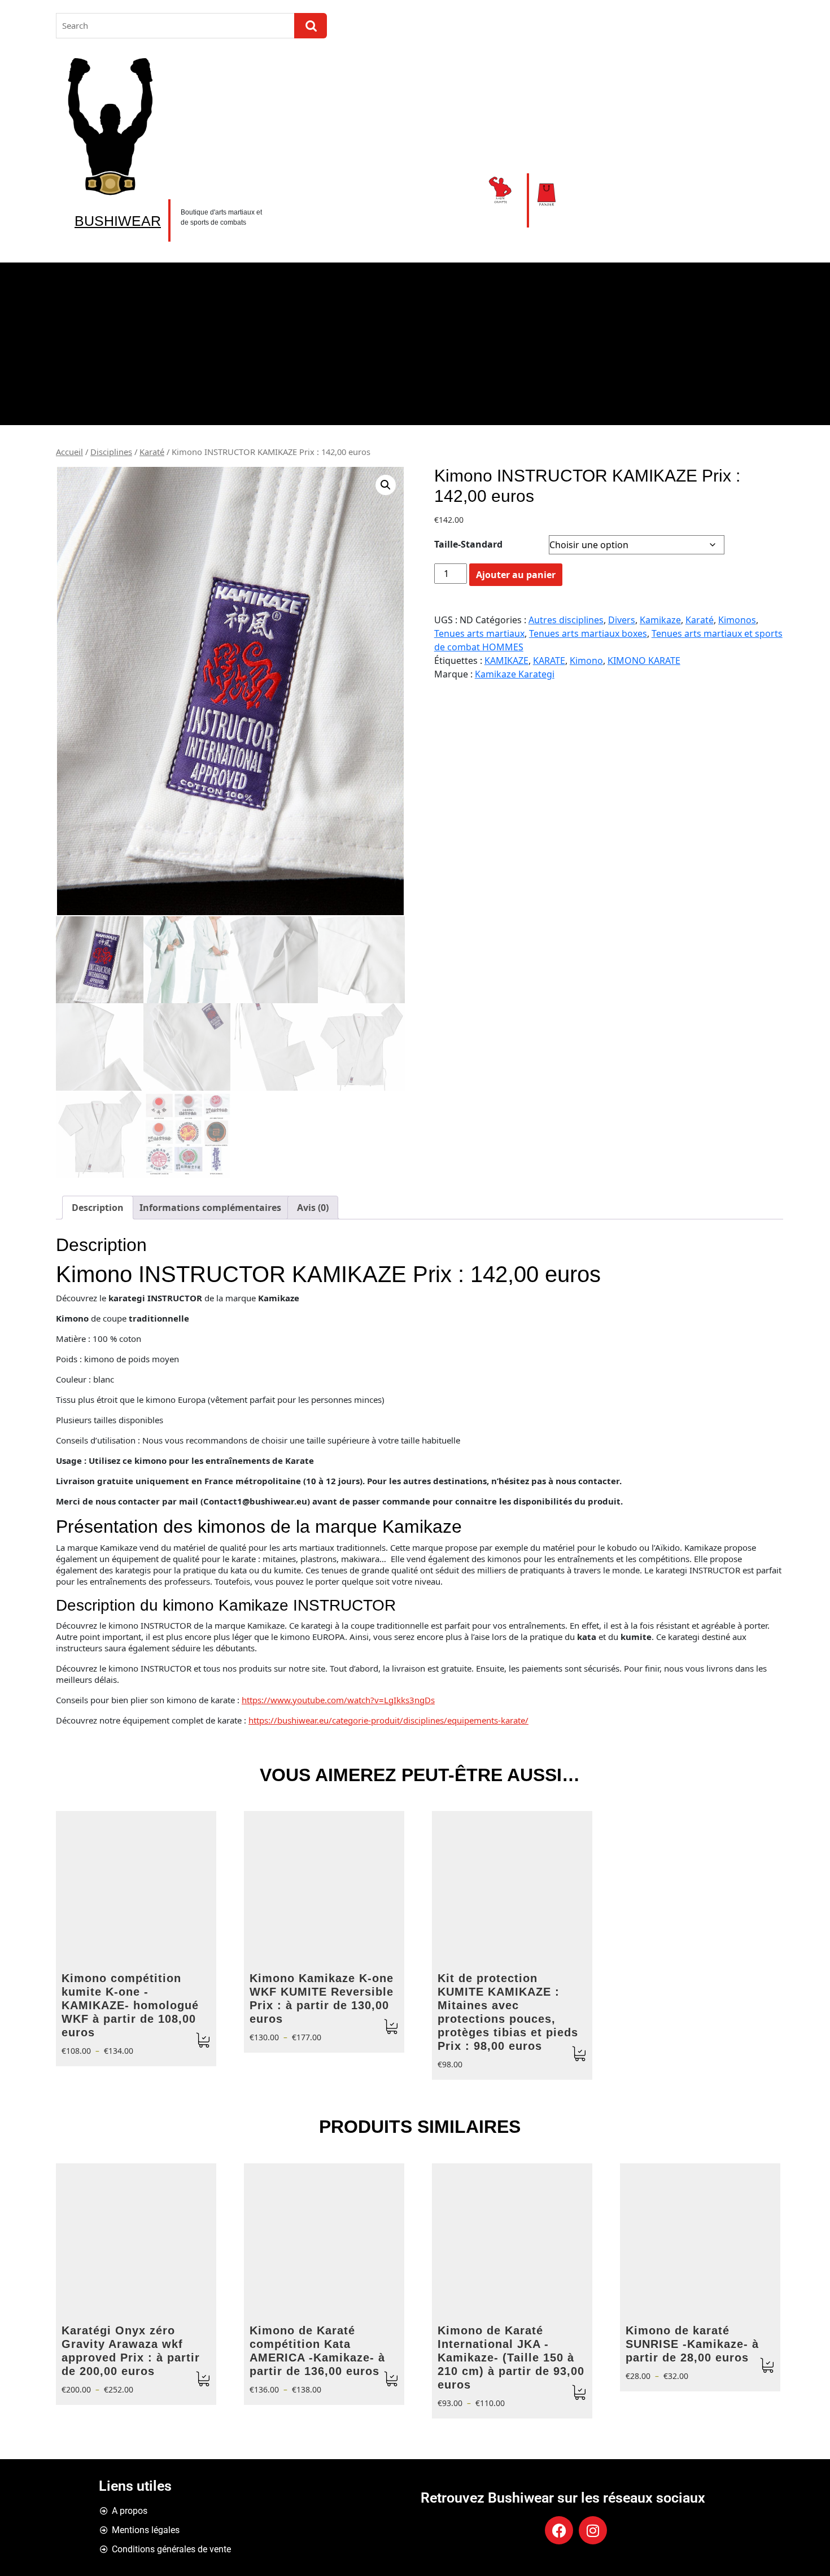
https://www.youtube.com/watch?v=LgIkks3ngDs (338, 1700)
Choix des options (203, 2041)
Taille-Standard (468, 544)
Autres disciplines (566, 620)
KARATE (549, 661)
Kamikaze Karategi (515, 674)
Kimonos (737, 620)
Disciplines (111, 452)
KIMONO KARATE (644, 661)
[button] (386, 485)
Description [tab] (98, 1208)
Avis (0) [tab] (313, 1208)
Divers (622, 620)
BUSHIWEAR (118, 221)
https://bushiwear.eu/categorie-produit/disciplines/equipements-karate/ (388, 1720)
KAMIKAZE (506, 661)
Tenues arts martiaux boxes (588, 633)
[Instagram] (593, 2530)
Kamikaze (660, 620)
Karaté (152, 452)
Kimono (586, 661)
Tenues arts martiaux (479, 633)
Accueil (69, 452)
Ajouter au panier (516, 575)
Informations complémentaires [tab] (210, 1208)
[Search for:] (175, 26)
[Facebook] (559, 2530)
